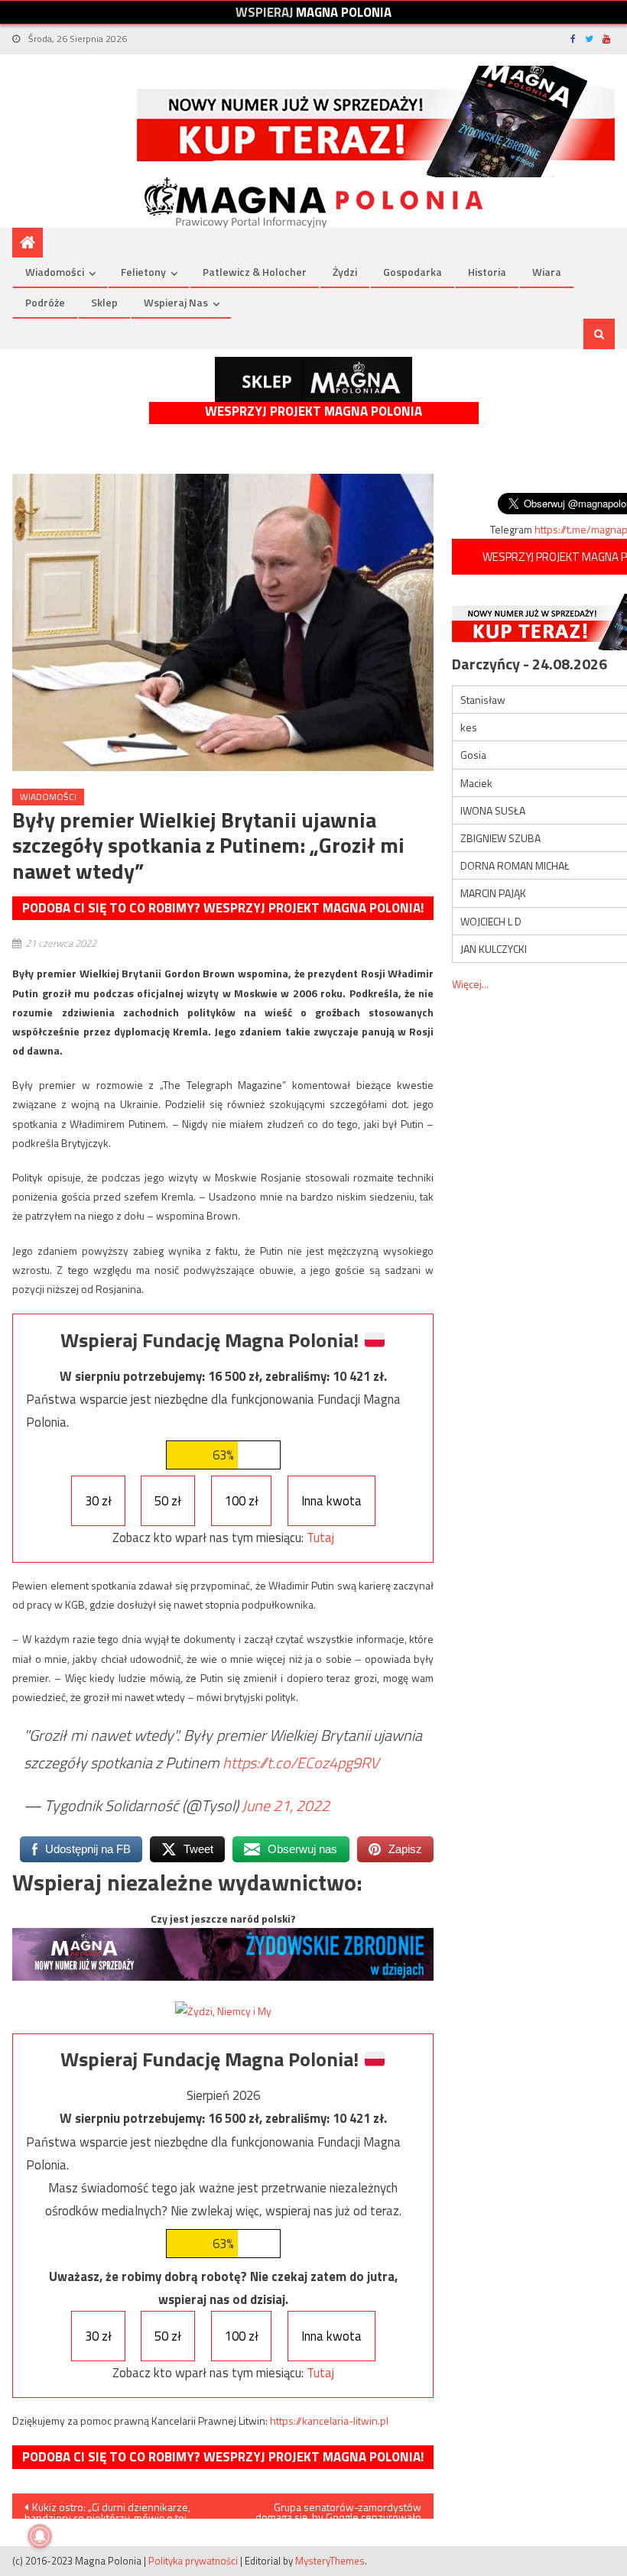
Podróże (45, 302)
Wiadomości (55, 272)
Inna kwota (331, 1501)
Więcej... (470, 984)
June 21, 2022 (286, 1805)
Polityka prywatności (193, 2561)
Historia (487, 272)
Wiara (547, 272)
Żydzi (345, 272)
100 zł (242, 1501)
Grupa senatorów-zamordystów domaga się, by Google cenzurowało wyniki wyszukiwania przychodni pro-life (334, 2509)
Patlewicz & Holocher (255, 272)
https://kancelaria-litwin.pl (329, 2420)
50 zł (168, 1501)
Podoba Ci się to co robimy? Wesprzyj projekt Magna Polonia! (223, 908)
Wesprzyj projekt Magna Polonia (313, 412)
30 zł (98, 1501)
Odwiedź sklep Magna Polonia (313, 379)
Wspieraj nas (176, 302)
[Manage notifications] (40, 2536)
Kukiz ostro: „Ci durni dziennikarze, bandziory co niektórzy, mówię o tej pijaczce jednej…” (107, 2509)
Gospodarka (413, 272)
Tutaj (320, 1537)
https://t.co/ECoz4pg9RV (301, 1763)
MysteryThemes (330, 2561)
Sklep (104, 302)
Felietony (143, 272)
